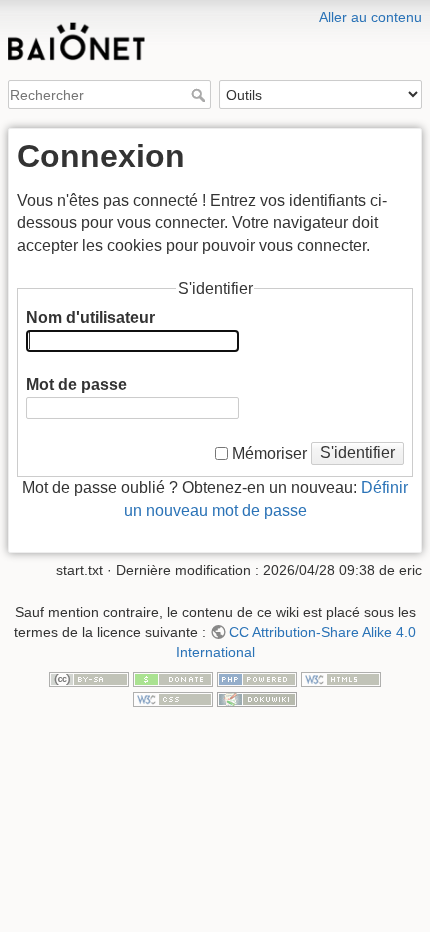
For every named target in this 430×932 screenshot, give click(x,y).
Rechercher (200, 95)
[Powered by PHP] (257, 678)
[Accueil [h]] (215, 13)
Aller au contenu (370, 17)
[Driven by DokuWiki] (257, 698)
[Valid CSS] (173, 698)
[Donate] (173, 678)
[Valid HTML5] (341, 678)
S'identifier (357, 452)
